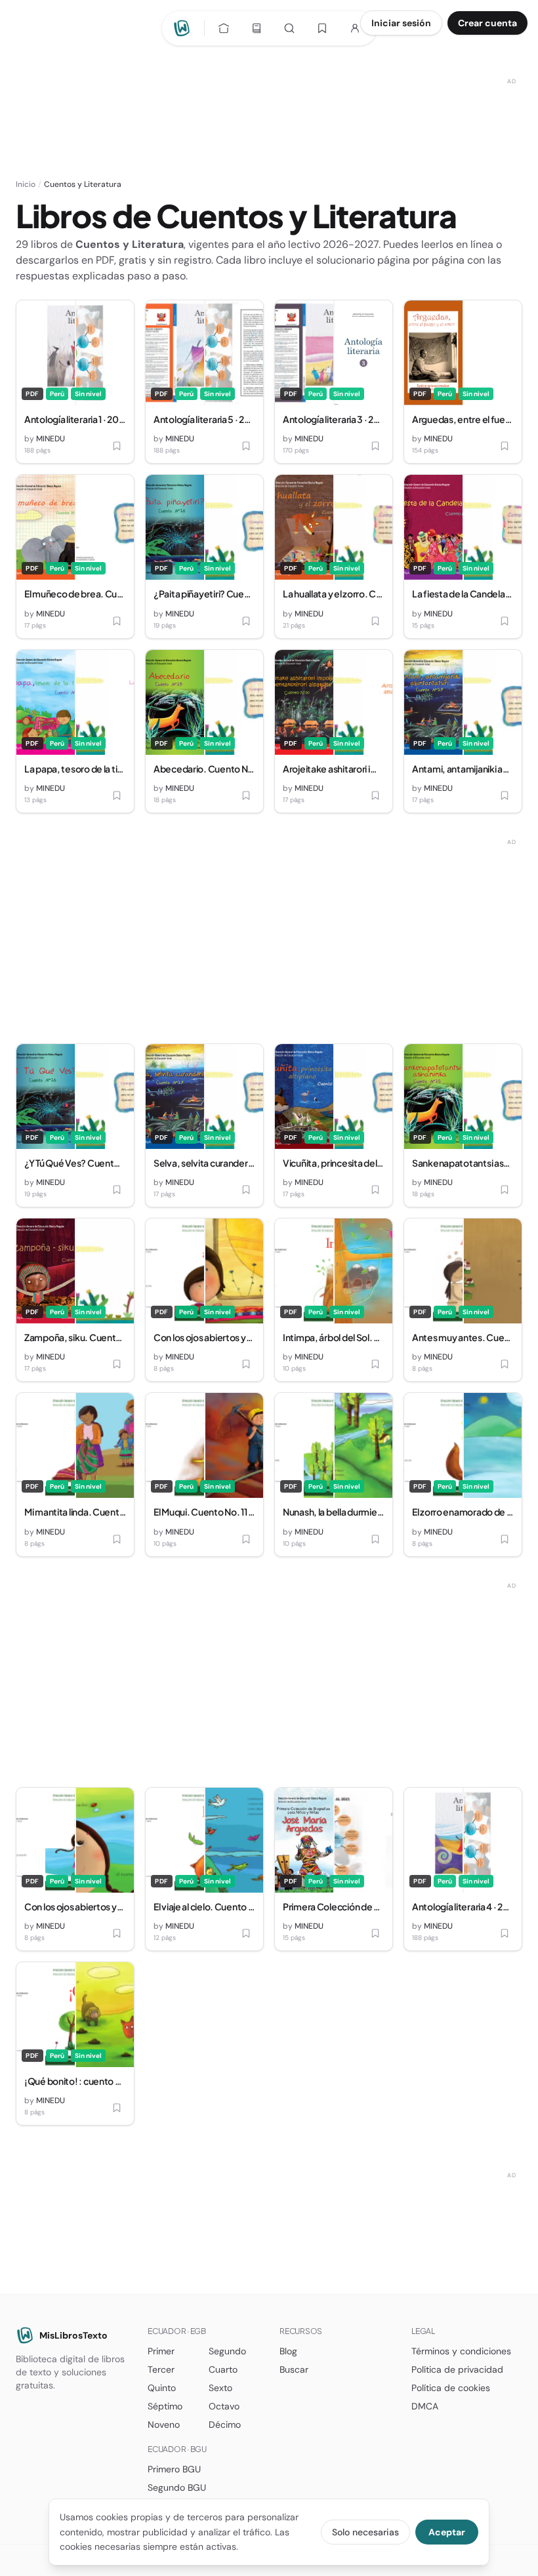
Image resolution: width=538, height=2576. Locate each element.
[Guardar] (117, 446)
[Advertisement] (269, 103)
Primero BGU (174, 2469)
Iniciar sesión (401, 23)
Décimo (225, 2425)
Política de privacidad (457, 2369)
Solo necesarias (365, 2532)
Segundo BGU (177, 2487)
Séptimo (165, 2406)
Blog (288, 2351)
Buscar (294, 2369)
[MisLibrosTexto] (184, 28)
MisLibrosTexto (73, 2335)
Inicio (26, 184)
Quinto (162, 2388)
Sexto (220, 2388)
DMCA (425, 2406)
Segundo (227, 2351)
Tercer (161, 2369)
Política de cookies (451, 2388)
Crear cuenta (487, 23)
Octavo (224, 2406)
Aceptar (447, 2532)
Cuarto (223, 2369)
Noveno (164, 2425)
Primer (161, 2351)
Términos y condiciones (461, 2351)
